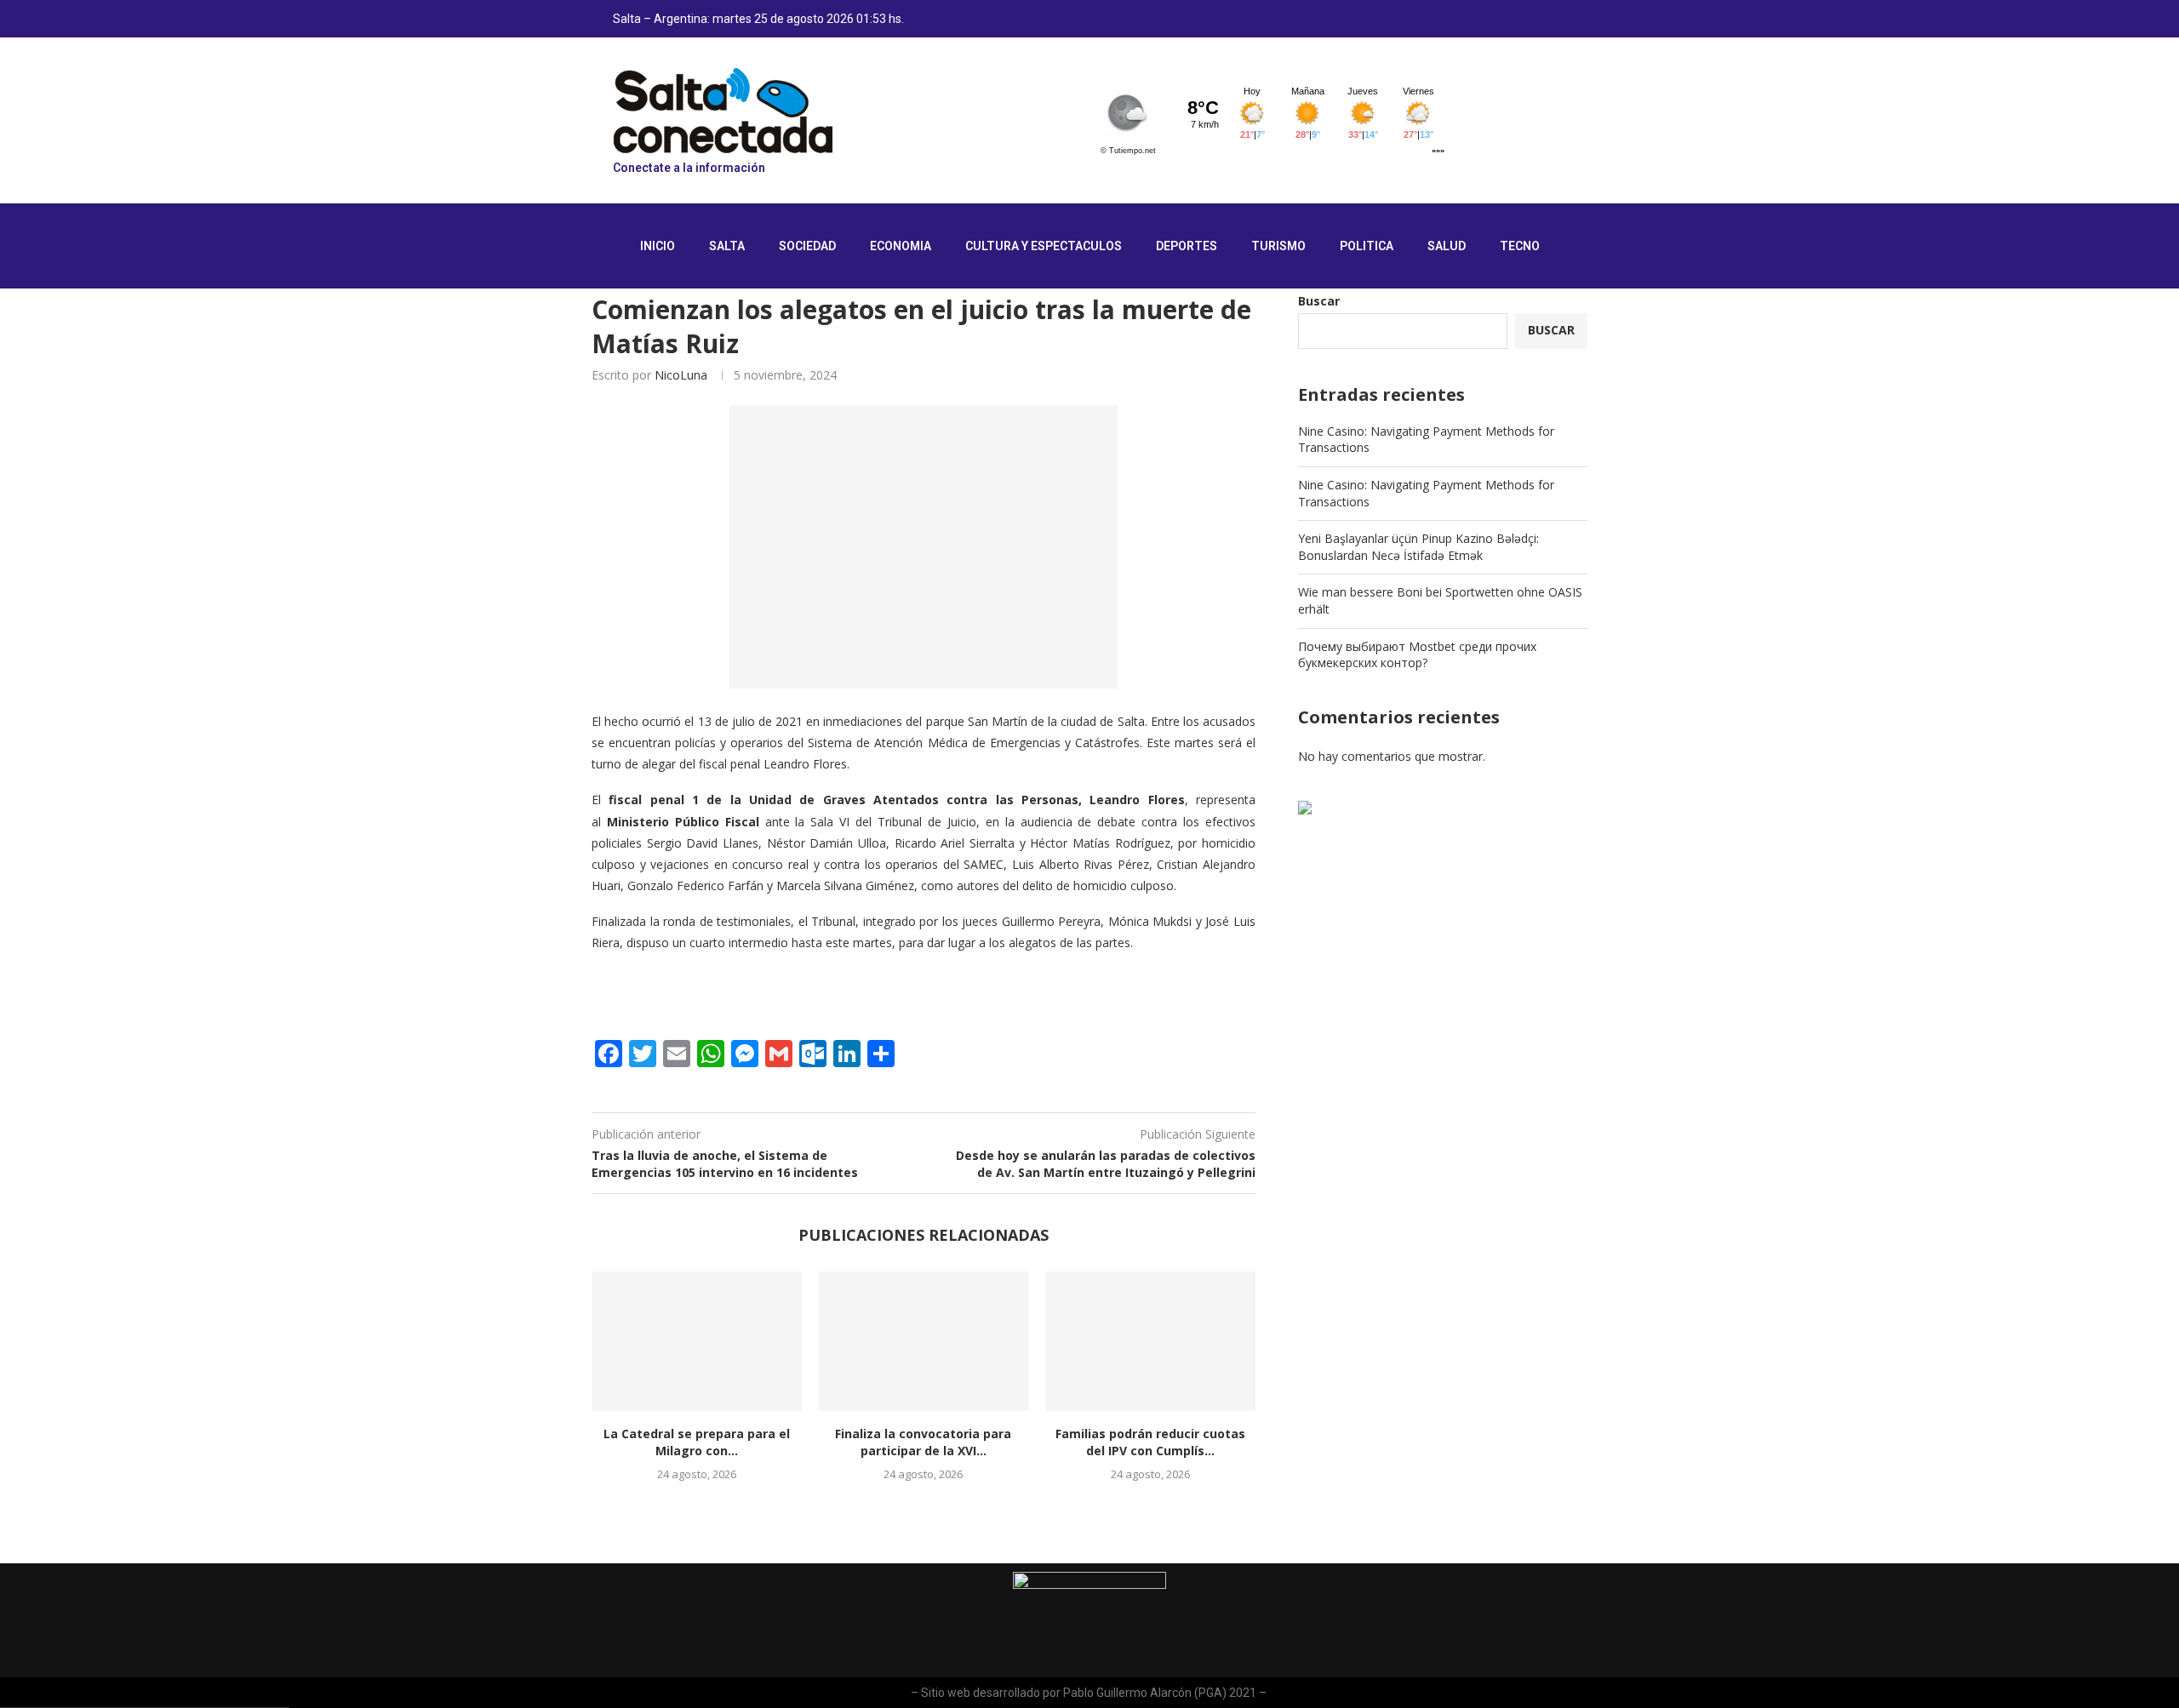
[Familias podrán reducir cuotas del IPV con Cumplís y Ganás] (1150, 1341)
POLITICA (1367, 246)
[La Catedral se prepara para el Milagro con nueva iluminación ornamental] (697, 1341)
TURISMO (1278, 246)
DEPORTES (1187, 246)
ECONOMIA (901, 246)
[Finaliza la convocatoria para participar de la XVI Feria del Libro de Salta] (924, 1341)
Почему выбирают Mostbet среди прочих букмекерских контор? (1417, 655)
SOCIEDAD (807, 246)
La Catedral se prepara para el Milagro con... (697, 1442)
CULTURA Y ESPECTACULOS (1044, 246)
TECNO (1520, 246)
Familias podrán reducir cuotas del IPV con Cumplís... (1150, 1442)
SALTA (727, 246)
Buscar (1319, 301)
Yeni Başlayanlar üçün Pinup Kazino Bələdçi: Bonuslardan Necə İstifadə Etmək (1418, 547)
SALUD (1447, 246)
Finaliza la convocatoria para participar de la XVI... (923, 1442)
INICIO (658, 246)
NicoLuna (681, 375)
